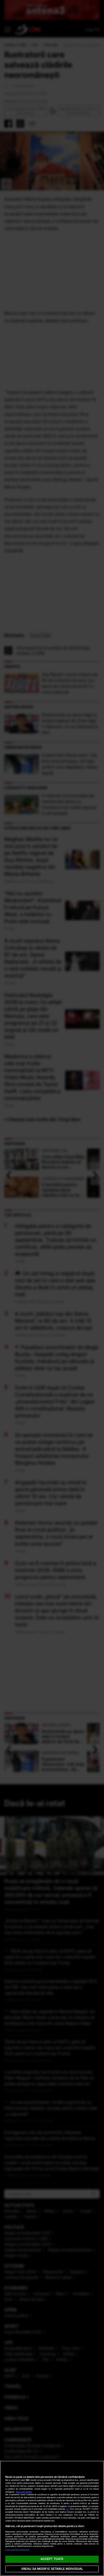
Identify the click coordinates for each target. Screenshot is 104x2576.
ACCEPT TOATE (52, 2559)
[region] (52, 2518)
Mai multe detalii (24, 2492)
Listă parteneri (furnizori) (17, 2550)
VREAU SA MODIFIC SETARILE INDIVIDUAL (52, 2569)
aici (67, 2509)
